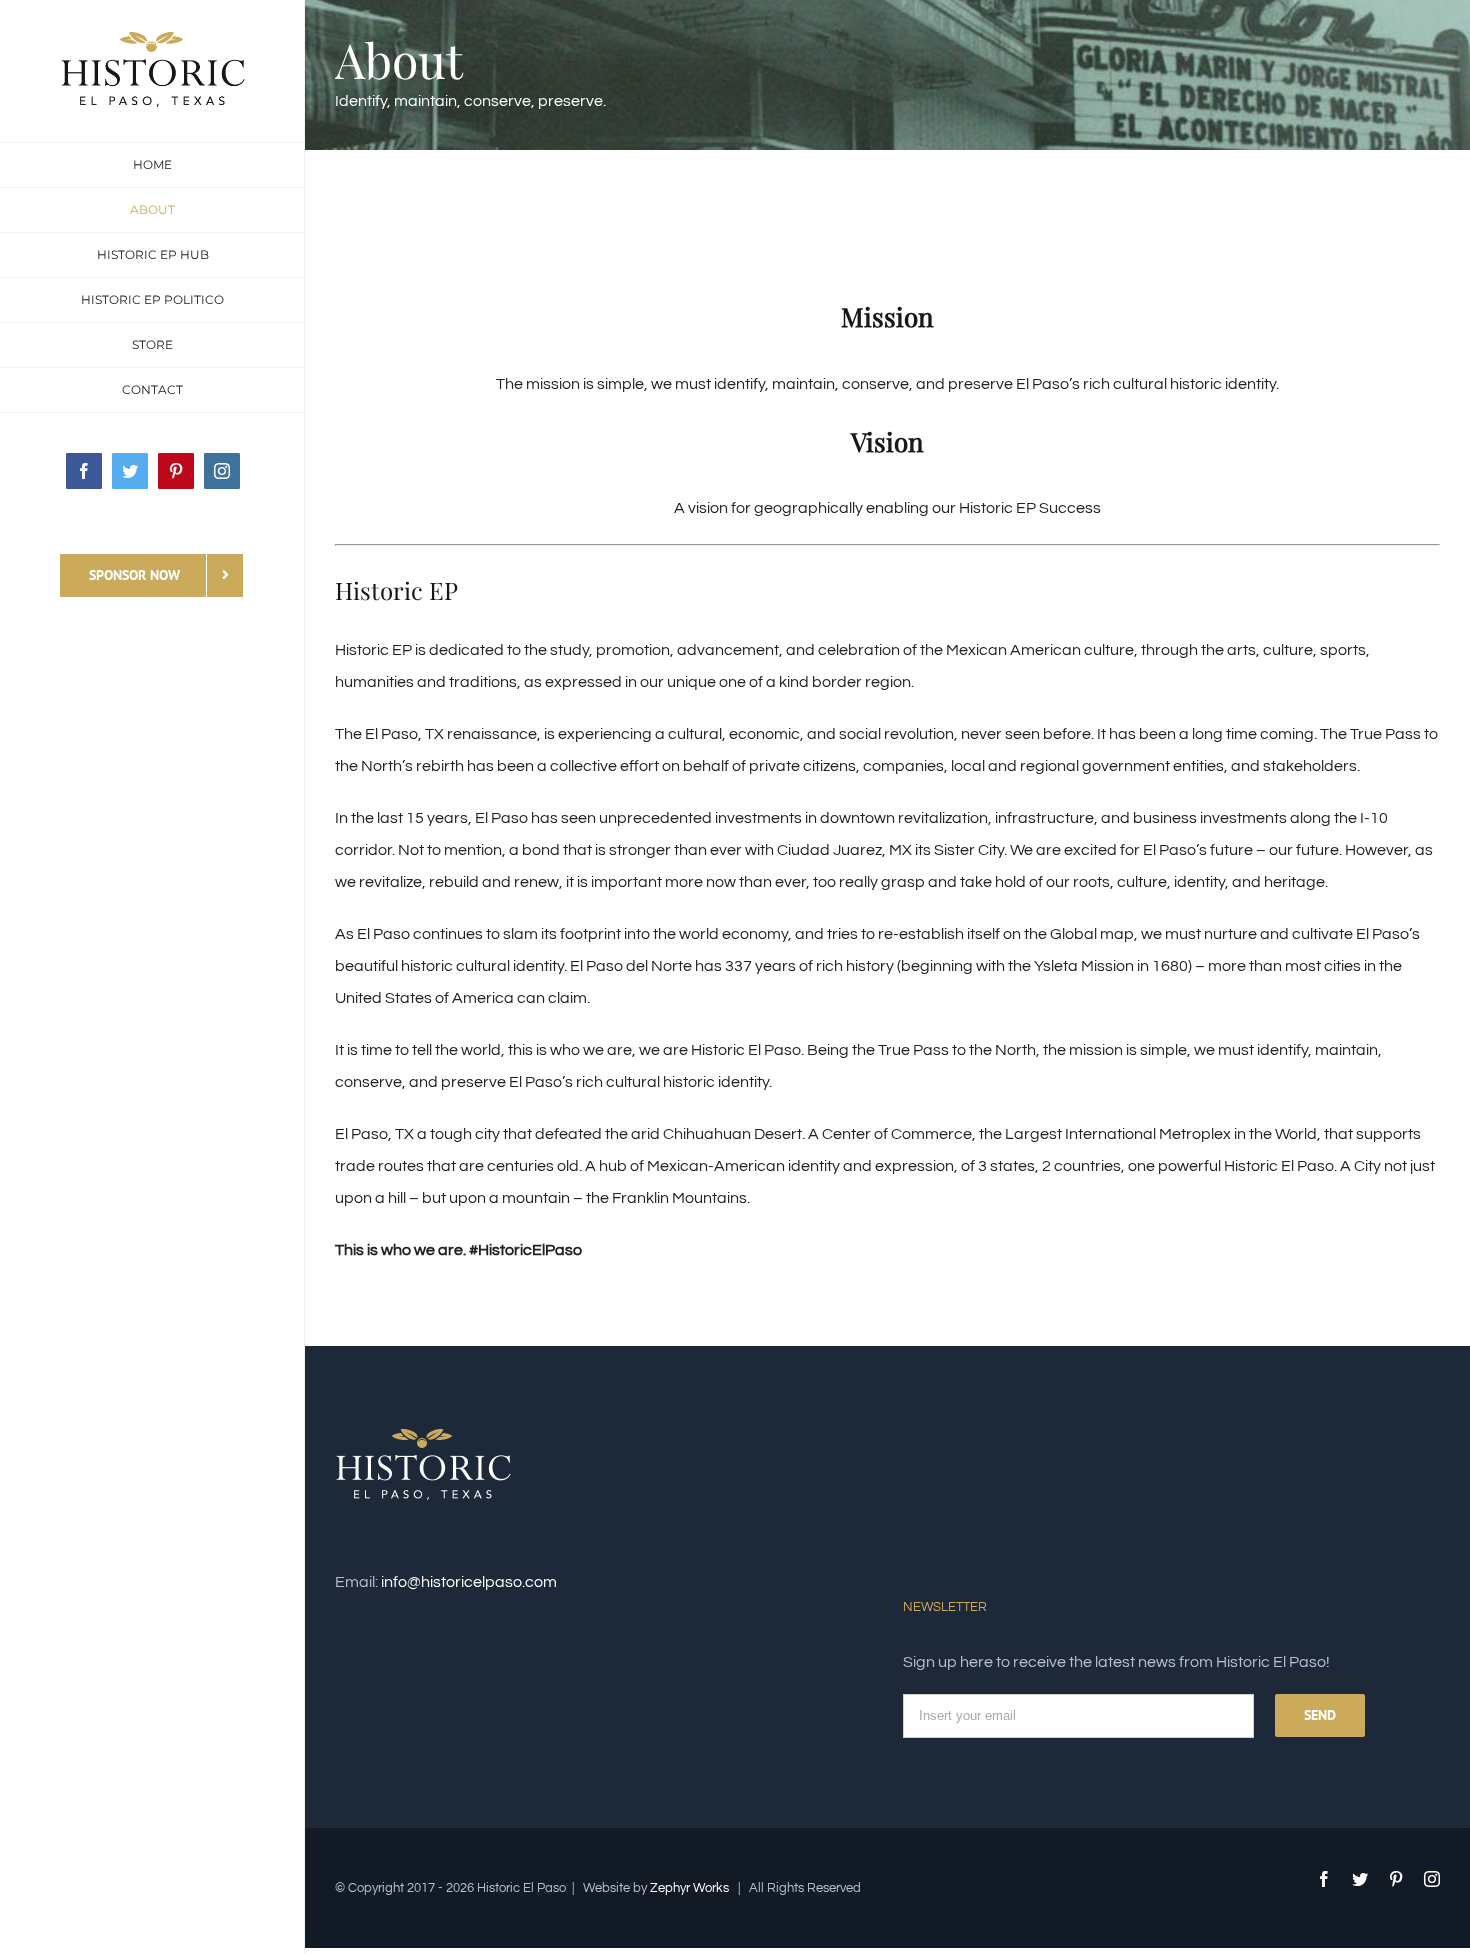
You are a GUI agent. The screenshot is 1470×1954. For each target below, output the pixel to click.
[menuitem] (152, 165)
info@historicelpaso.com (469, 1582)
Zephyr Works (689, 1888)
